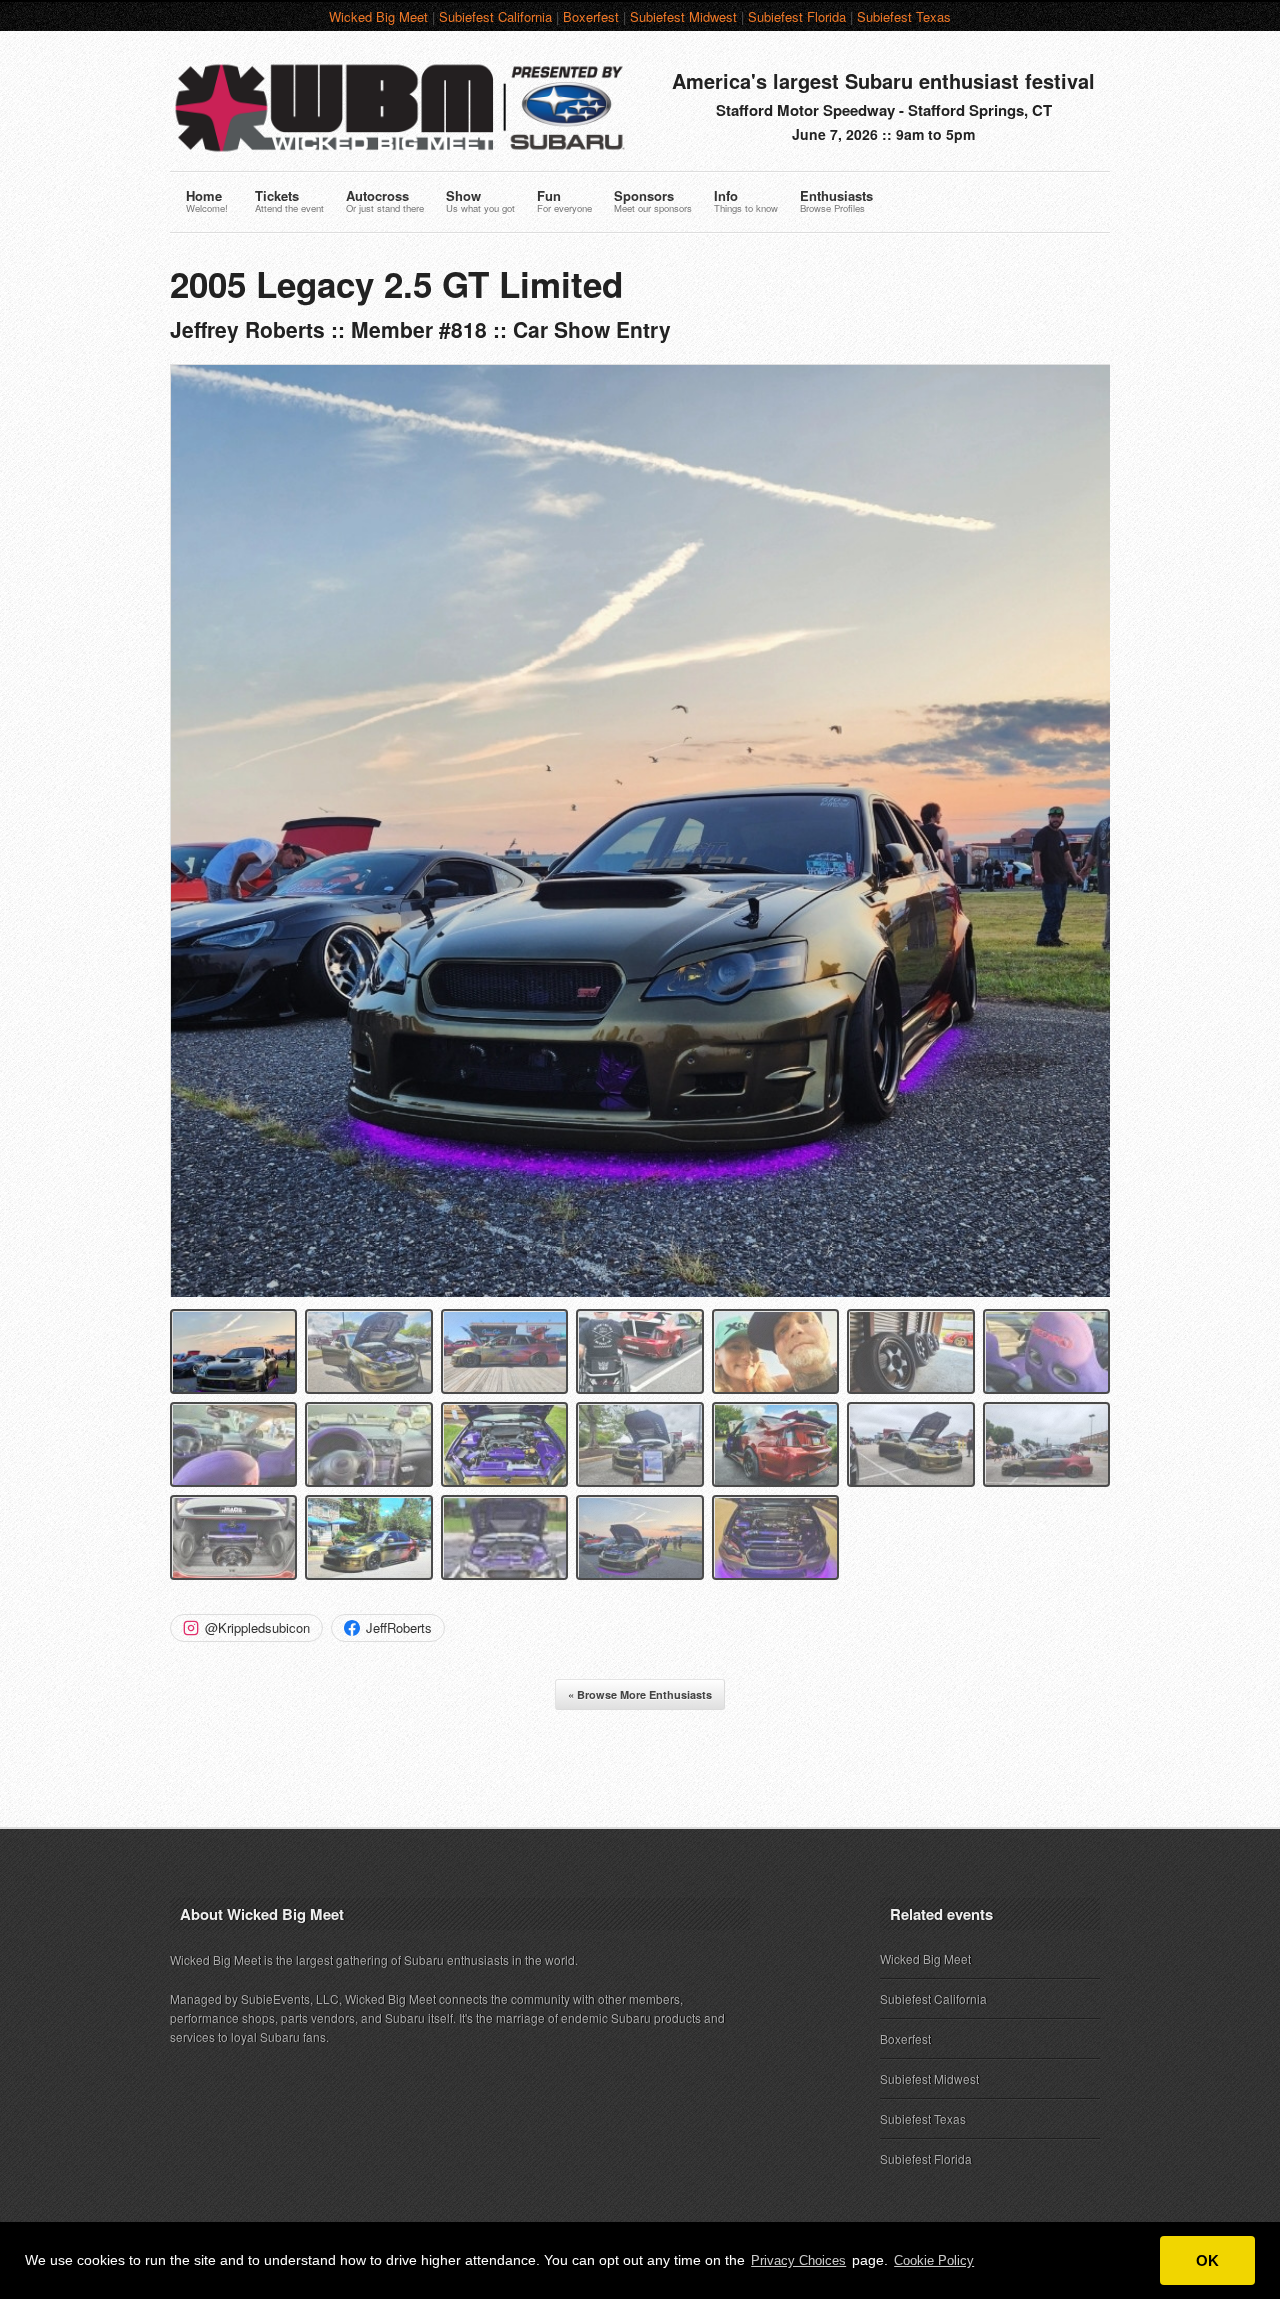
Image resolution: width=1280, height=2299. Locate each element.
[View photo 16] (368, 1537)
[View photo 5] (775, 1351)
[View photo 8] (233, 1444)
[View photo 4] (639, 1351)
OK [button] (1207, 2260)
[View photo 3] (504, 1351)
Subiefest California (495, 16)
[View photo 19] (775, 1537)
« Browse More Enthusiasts (640, 1694)
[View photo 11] (639, 1444)
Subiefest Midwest (683, 16)
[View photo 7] (1046, 1351)
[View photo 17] (504, 1537)
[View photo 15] (233, 1537)
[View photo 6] (910, 1351)
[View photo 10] (504, 1444)
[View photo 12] (775, 1444)
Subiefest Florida (797, 16)
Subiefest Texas (904, 16)
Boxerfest (591, 16)
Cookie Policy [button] (934, 2260)
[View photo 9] (368, 1444)
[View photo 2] (368, 1351)
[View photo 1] (233, 1351)
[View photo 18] (639, 1537)
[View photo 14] (1046, 1444)
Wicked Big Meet (378, 16)
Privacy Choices (798, 2260)
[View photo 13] (910, 1444)
